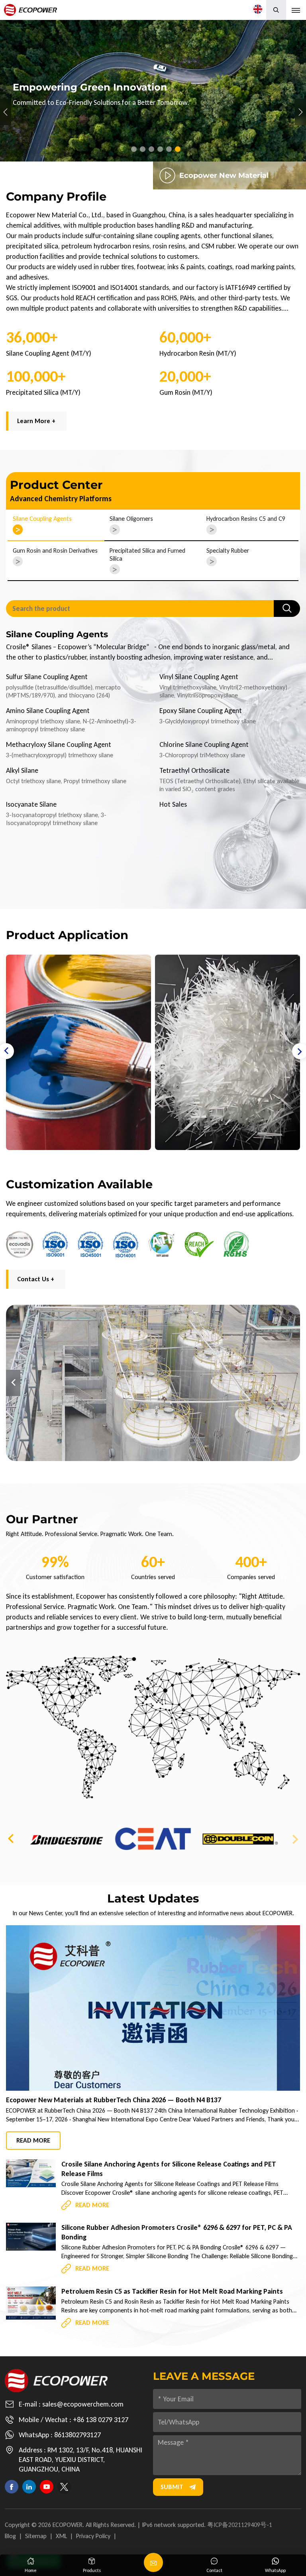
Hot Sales (173, 804)
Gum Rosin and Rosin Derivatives (55, 550)
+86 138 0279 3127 (101, 2420)
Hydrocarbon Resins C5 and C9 (246, 519)
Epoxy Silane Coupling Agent (201, 711)
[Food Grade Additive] (228, 1052)
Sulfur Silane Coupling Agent (47, 677)
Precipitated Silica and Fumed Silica (147, 554)
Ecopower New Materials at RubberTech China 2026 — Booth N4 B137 (114, 2100)
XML (61, 2536)
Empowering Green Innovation (153, 91)
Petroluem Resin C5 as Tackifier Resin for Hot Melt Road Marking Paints (172, 2291)
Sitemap (36, 2536)
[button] (134, 149)
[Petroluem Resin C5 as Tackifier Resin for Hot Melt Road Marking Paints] (31, 2303)
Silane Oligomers (131, 519)
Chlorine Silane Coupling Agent (204, 744)
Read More (33, 2140)
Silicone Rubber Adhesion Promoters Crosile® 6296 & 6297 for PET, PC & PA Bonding (177, 2232)
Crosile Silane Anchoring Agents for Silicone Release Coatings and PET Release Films (169, 2169)
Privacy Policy (93, 2536)
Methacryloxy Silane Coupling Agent (59, 744)
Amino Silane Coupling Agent (48, 711)
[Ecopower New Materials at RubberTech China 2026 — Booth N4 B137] (153, 2008)
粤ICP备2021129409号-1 (240, 2525)
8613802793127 (77, 2435)
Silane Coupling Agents (42, 519)
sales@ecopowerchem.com (83, 2404)
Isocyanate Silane (31, 804)
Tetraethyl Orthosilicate (194, 770)
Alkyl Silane (22, 770)
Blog (10, 2536)
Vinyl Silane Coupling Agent (199, 677)
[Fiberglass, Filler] (78, 1052)
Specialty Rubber (228, 550)
